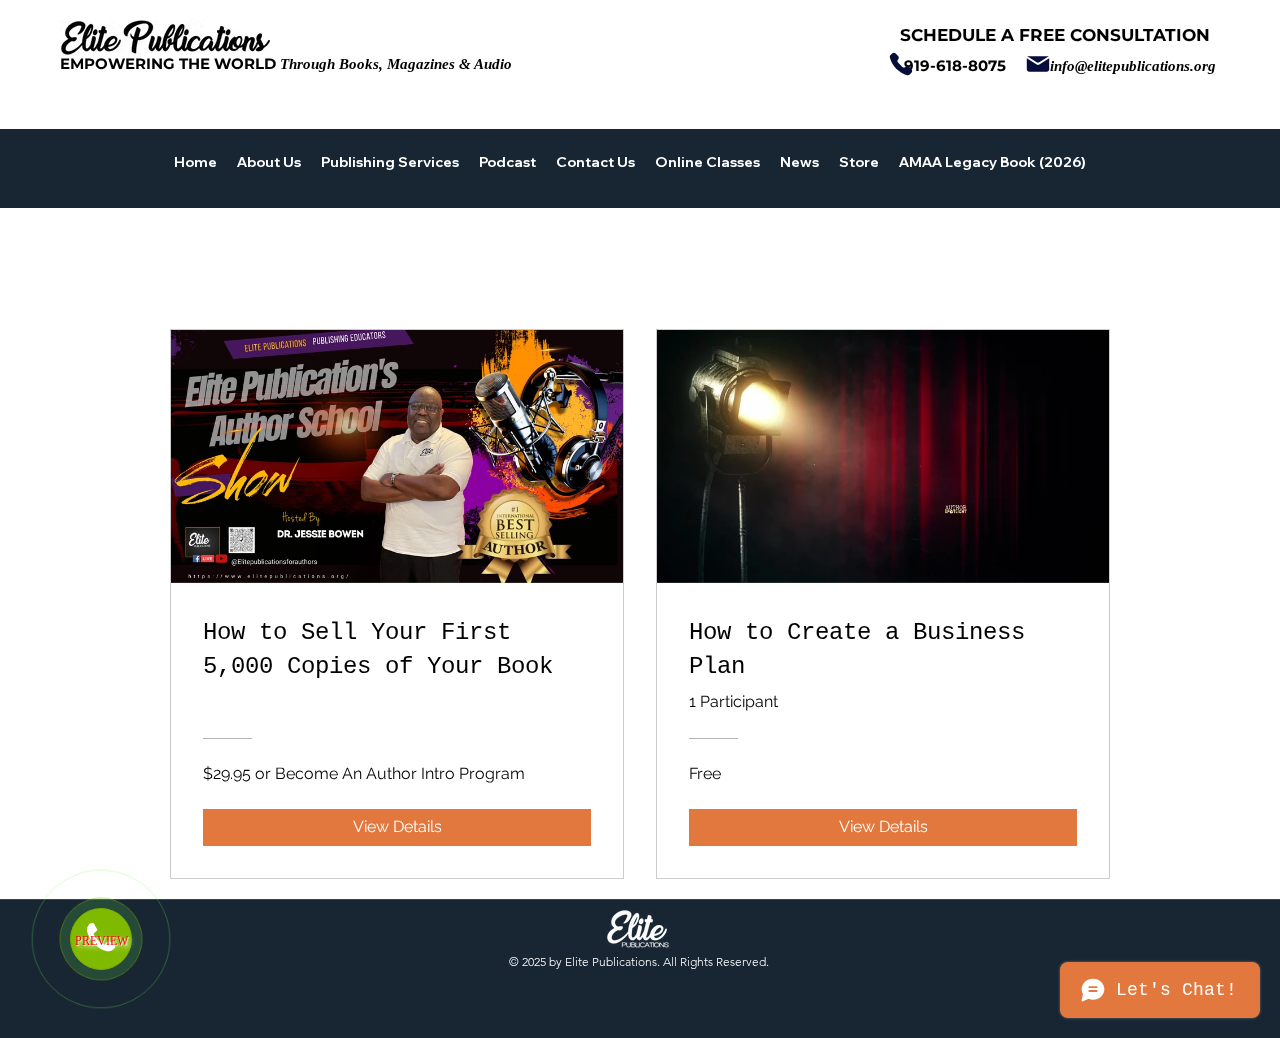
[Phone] (900, 64)
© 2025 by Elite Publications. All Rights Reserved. (639, 961)
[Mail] (1037, 64)
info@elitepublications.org (1133, 66)
